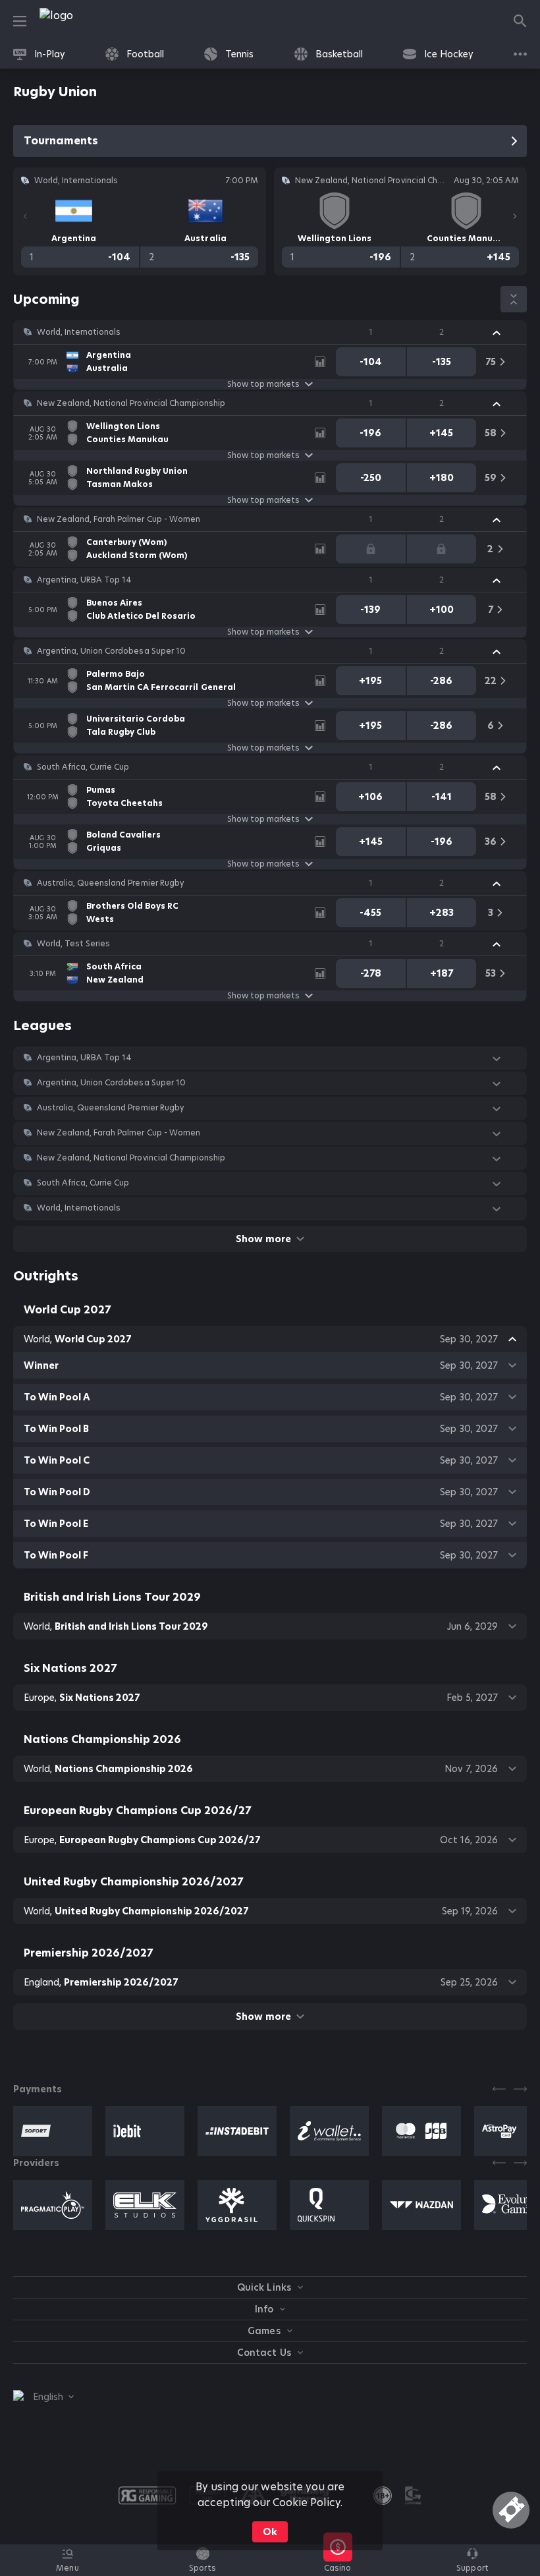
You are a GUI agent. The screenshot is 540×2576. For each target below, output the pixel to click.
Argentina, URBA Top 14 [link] (84, 580)
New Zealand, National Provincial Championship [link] (131, 403)
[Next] (515, 216)
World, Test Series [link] (73, 944)
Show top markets (263, 384)
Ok (270, 2532)
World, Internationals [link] (79, 332)
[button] (270, 332)
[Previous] (25, 216)
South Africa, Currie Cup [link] (83, 767)
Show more (263, 1239)
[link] (86, 21)
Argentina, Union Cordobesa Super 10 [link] (111, 651)
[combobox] (43, 2397)
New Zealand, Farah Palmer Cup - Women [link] (119, 519)
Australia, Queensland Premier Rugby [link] (110, 883)
